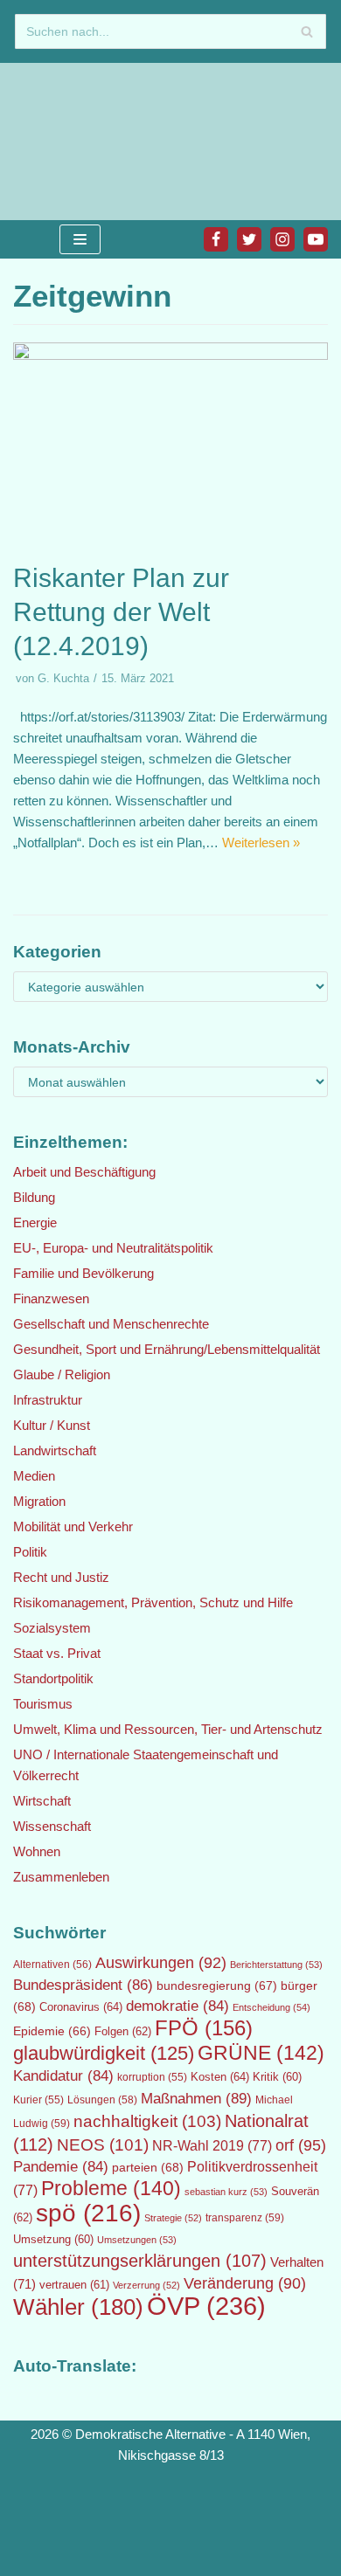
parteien (148, 2167)
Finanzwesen (51, 1298)
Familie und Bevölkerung (84, 1273)
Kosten (220, 2077)
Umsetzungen (137, 2240)
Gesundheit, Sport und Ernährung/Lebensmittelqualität (167, 1349)
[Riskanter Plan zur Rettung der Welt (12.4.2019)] (170, 355)
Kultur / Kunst (52, 1425)
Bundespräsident (83, 1985)
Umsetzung (53, 2240)
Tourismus (43, 1704)
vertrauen (74, 2285)
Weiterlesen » (261, 843)
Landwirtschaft (55, 1450)
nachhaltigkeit (147, 2121)
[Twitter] (249, 239)
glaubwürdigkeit (104, 2053)
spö (88, 2213)
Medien (34, 1476)
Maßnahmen (196, 2098)
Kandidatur (63, 2076)
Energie (35, 1222)
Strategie (173, 2218)
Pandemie (61, 2167)
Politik (30, 1552)
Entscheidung (271, 2007)
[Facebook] (216, 239)
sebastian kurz (226, 2192)
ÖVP (206, 2306)
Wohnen (37, 1851)
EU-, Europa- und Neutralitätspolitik (113, 1248)
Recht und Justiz (61, 1577)
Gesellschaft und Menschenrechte (111, 1324)
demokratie (177, 2006)
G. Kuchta (63, 678)
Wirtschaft (42, 1801)
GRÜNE (261, 2053)
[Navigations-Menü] (80, 239)
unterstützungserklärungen (140, 2261)
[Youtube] (316, 239)
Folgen (123, 2031)
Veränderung (245, 2283)
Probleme (111, 2188)
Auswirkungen (161, 1963)
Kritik (277, 2077)
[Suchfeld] (306, 31)
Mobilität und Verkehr (73, 1526)
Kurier (38, 2100)
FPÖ (204, 2028)
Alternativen (52, 1965)
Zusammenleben (61, 1877)
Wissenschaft (52, 1826)
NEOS (103, 2145)
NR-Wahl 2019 (212, 2146)
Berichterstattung (276, 1965)
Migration (39, 1501)
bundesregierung (217, 1986)
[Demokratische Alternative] (70, 142)
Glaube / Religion (62, 1374)
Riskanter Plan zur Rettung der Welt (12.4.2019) (121, 612)
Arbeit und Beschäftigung (84, 1172)
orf (301, 2145)
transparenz (245, 2218)
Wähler (78, 2307)
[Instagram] (282, 239)
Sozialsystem (52, 1628)
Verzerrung (146, 2285)
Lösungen (102, 2100)
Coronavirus (81, 2007)
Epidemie (52, 2031)
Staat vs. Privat (57, 1653)
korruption (152, 2077)
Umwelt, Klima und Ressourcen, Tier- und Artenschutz (168, 1729)
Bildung (34, 1197)
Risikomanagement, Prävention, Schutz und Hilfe (153, 1602)
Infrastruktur (48, 1400)
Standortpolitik (53, 1678)
